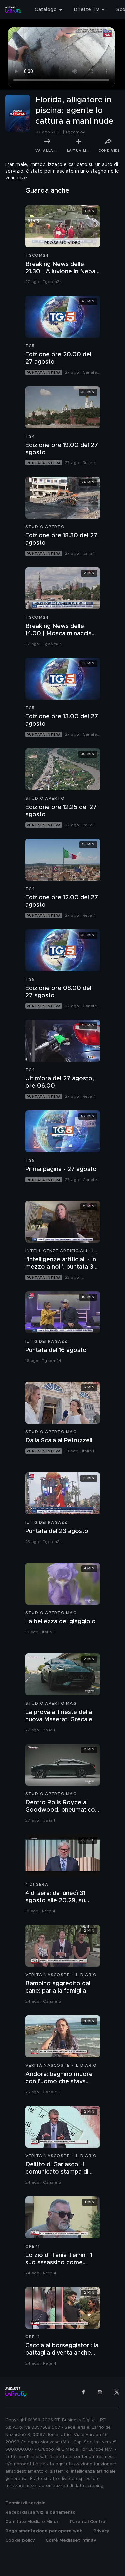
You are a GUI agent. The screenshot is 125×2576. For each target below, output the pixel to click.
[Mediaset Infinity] (13, 10)
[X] (117, 2392)
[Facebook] (83, 2392)
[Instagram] (100, 2392)
